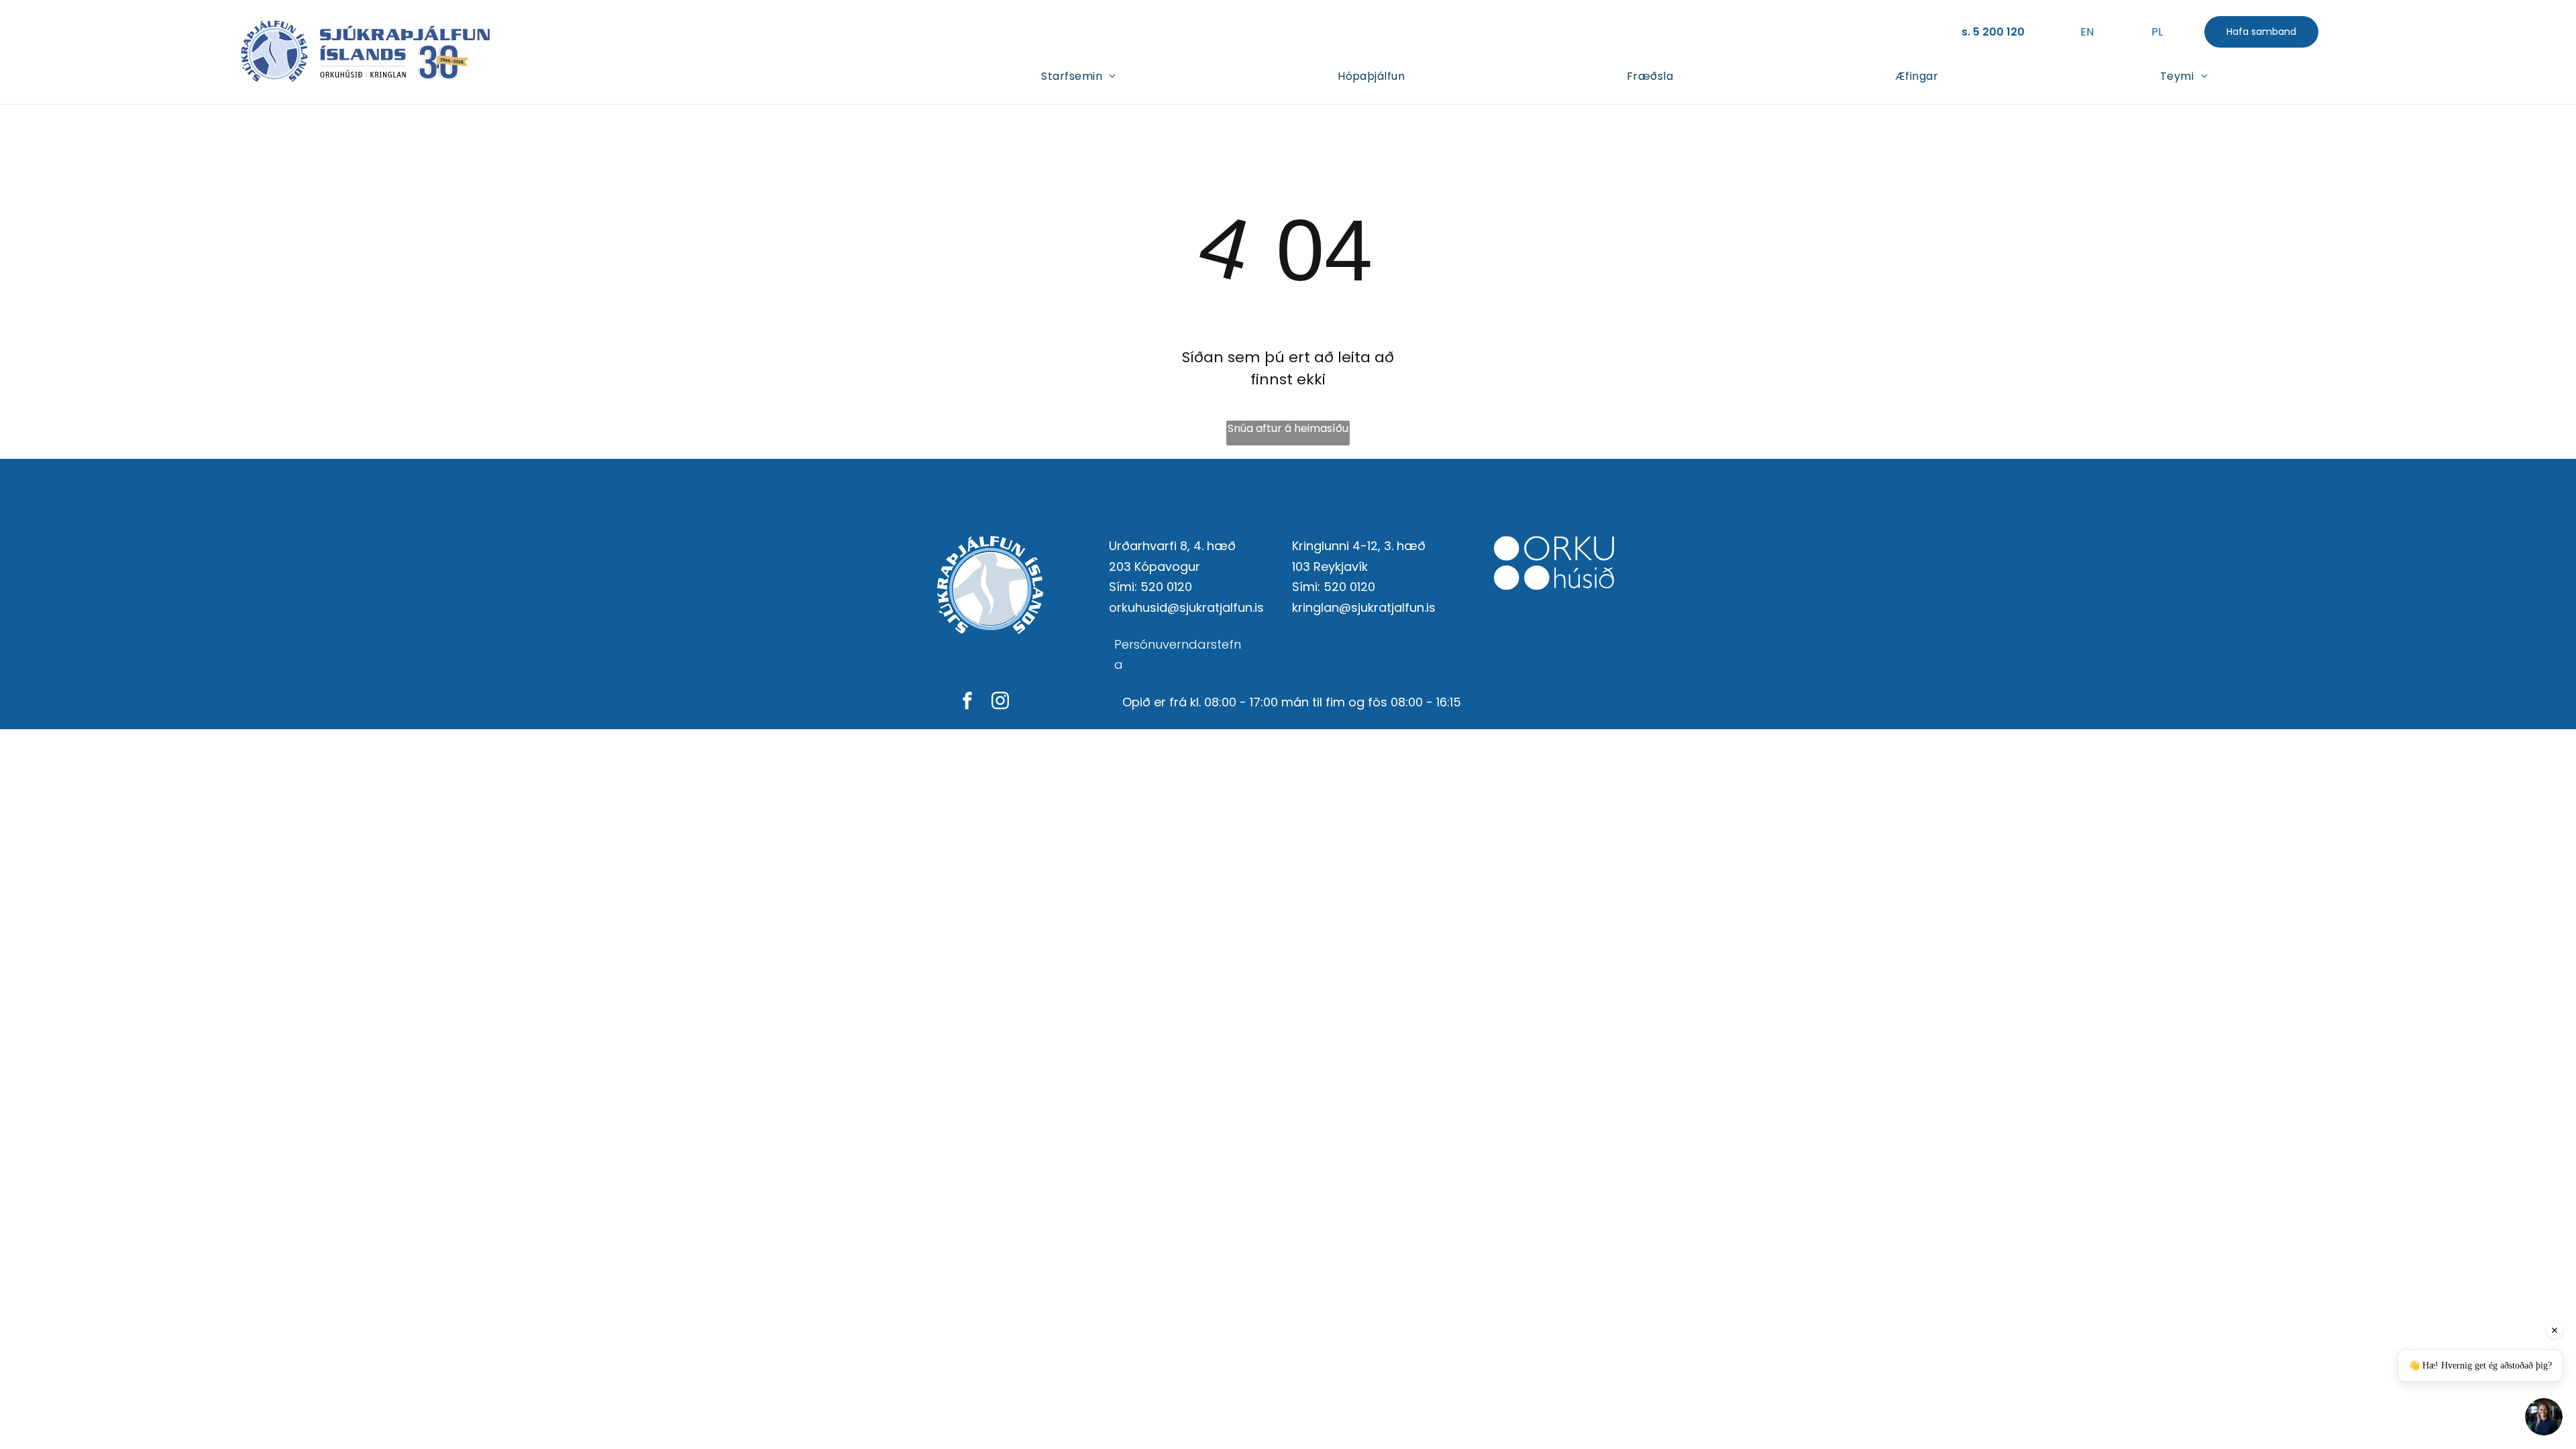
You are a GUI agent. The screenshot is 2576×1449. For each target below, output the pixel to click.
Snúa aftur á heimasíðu (1288, 428)
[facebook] (967, 702)
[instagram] (1000, 702)
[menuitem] (1078, 75)
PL (2157, 32)
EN (2087, 32)
